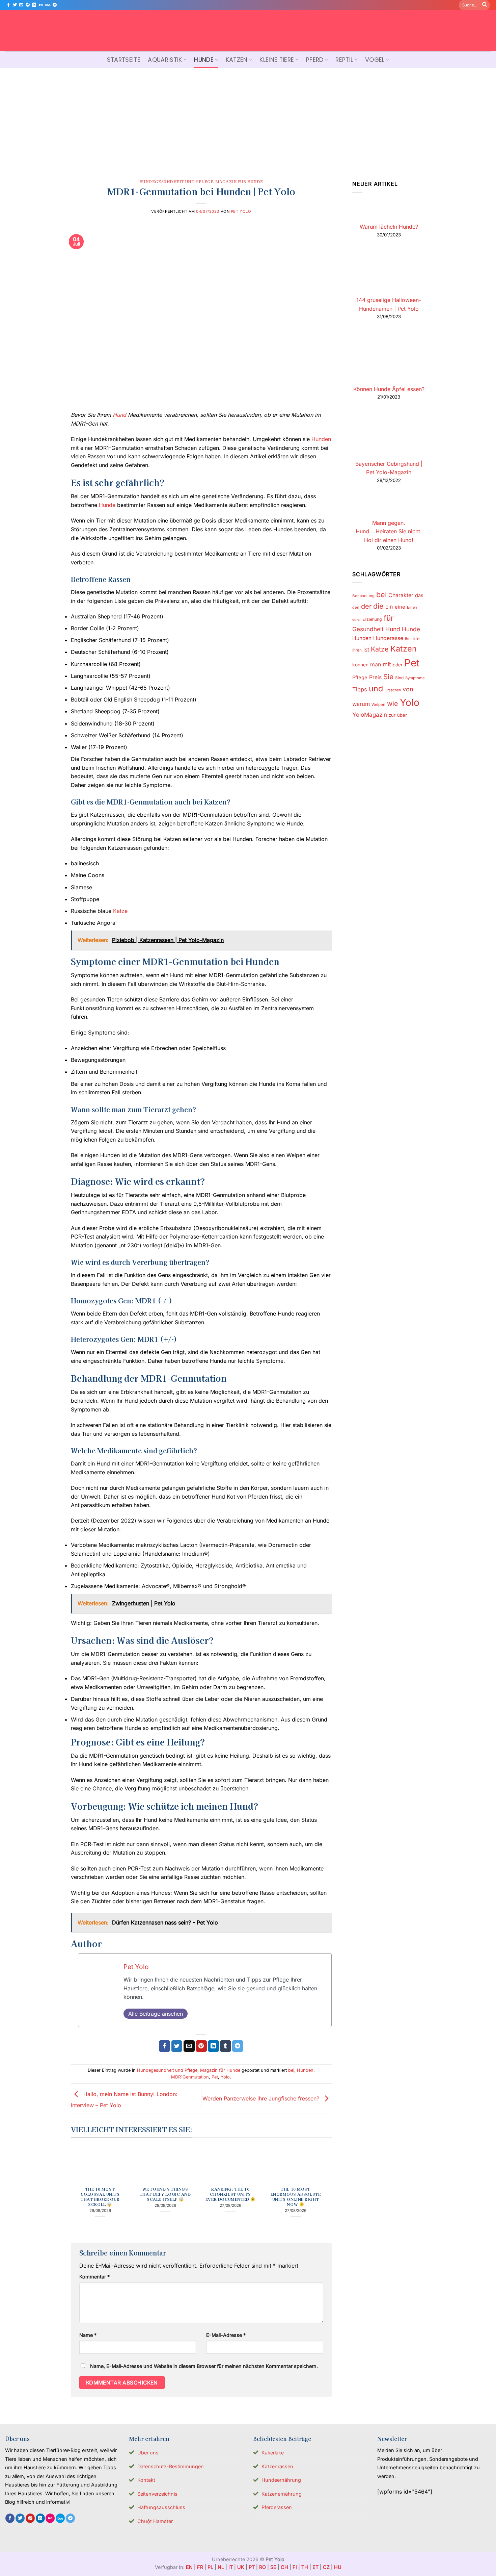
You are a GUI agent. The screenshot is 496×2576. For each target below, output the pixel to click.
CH (284, 2567)
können (360, 665)
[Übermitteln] (485, 5)
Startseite (124, 60)
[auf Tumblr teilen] (226, 2046)
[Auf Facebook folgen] (8, 5)
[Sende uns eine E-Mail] (21, 5)
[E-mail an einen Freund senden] (189, 2046)
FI (295, 2567)
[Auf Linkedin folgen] (34, 5)
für (389, 618)
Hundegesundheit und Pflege (176, 181)
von (408, 689)
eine (400, 607)
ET (315, 2567)
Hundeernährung (281, 2480)
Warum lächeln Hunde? (389, 227)
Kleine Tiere (277, 60)
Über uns (148, 2453)
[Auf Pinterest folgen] (28, 5)
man (376, 665)
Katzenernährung (282, 2494)
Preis (375, 677)
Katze (120, 911)
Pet (215, 2077)
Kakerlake (273, 2453)
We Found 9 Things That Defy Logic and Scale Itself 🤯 (165, 2194)
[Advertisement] (248, 119)
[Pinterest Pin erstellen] (201, 2046)
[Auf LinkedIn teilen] (213, 2046)
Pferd (315, 60)
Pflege (360, 678)
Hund (119, 415)
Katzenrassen (277, 2466)
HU (338, 2567)
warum (361, 704)
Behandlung (363, 596)
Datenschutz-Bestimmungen (171, 2466)
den (356, 607)
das (419, 595)
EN (189, 2567)
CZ (326, 2567)
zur (392, 715)
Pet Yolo (241, 211)
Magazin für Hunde (239, 181)
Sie (388, 677)
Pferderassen (277, 2507)
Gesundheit (368, 629)
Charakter (401, 595)
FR (200, 2567)
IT (231, 2567)
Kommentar (94, 2277)
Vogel (375, 60)
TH (305, 2567)
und (376, 688)
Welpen (378, 705)
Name (88, 2335)
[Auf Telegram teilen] (238, 2046)
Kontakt (146, 2480)
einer (356, 620)
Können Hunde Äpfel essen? (389, 389)
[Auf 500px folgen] (48, 5)
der (366, 606)
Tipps (360, 689)
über (402, 715)
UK (241, 2567)
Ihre (416, 638)
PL (210, 2567)
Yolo (225, 2077)
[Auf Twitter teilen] (177, 2046)
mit (387, 664)
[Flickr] (41, 5)
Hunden (321, 439)
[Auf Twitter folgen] (15, 5)
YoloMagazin (370, 715)
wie (393, 704)
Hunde (204, 60)
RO (263, 2567)
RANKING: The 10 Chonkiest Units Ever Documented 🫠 (230, 2194)
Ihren (357, 650)
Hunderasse (388, 638)
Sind (399, 678)
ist (366, 650)
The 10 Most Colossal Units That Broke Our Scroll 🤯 (100, 2197)
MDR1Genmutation (190, 2077)
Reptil (344, 60)
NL (221, 2567)
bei (291, 2070)
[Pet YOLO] (248, 31)
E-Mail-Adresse (226, 2335)
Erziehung (372, 619)
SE (273, 2567)
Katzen (237, 60)
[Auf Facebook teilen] (164, 2046)
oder (398, 665)
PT (252, 2567)
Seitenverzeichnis (157, 2494)
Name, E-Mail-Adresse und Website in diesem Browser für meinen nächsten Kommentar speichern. (204, 2366)
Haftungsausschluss (161, 2507)
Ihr (407, 639)
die (378, 606)
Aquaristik (165, 60)
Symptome (415, 678)
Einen (412, 607)
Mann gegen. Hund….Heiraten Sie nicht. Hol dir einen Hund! (389, 531)
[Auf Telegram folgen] (55, 5)
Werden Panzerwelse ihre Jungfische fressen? (262, 2098)
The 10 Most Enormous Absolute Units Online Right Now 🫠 (296, 2197)
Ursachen (393, 690)
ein (389, 607)
